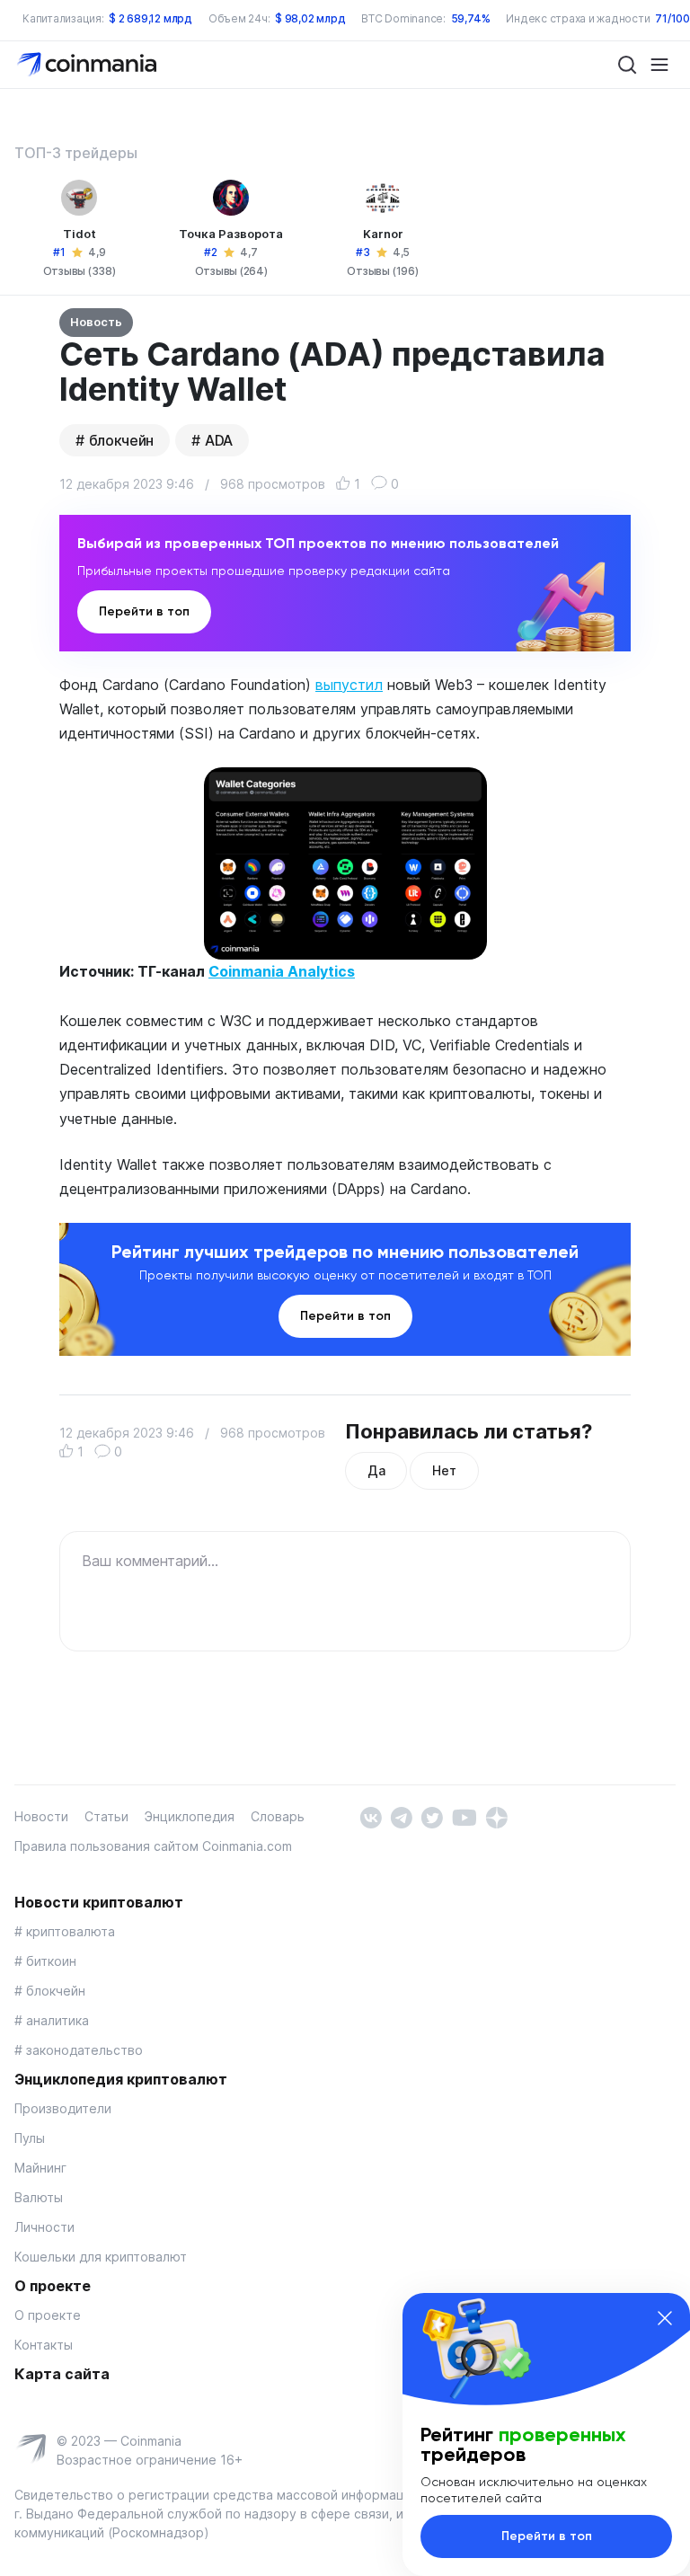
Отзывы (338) (80, 271)
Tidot (80, 234)
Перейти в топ (144, 611)
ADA (219, 440)
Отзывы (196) (382, 271)
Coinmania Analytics (282, 971)
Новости (41, 1816)
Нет (444, 1470)
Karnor (383, 234)
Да (376, 1470)
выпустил (349, 685)
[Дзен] (496, 1816)
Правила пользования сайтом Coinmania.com (153, 1846)
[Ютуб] (464, 1816)
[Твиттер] (432, 1816)
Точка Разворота (231, 234)
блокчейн (121, 440)
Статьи (106, 1816)
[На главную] (88, 63)
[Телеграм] (401, 1816)
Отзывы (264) (231, 271)
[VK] (371, 1816)
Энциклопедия (190, 1816)
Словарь (278, 1816)
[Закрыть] (665, 2318)
